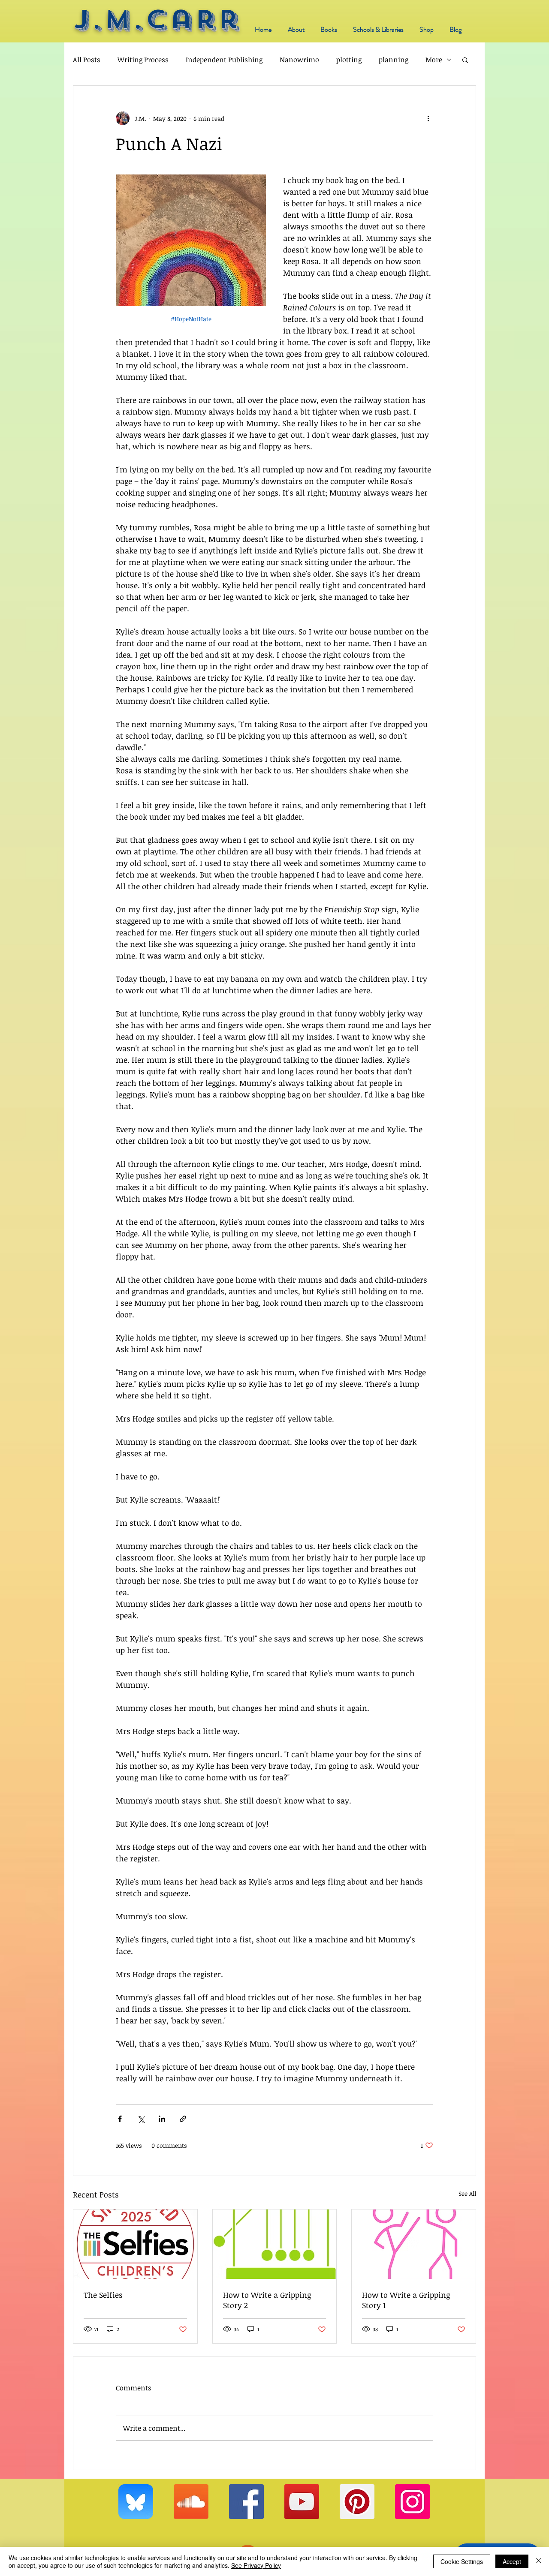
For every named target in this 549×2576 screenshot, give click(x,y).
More (434, 60)
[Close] (539, 2561)
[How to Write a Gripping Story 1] (414, 2244)
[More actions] (428, 118)
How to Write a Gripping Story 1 (406, 2300)
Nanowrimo (299, 60)
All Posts (87, 60)
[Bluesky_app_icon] (136, 2502)
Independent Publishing (224, 60)
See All (467, 2193)
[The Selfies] (135, 2244)
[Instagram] (412, 2502)
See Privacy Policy (256, 2565)
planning (394, 60)
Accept (512, 2561)
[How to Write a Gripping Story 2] (275, 2244)
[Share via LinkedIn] (162, 2119)
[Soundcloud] (191, 2502)
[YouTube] (302, 2502)
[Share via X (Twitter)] (141, 2119)
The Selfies (103, 2295)
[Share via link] (183, 2119)
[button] (465, 60)
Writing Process (143, 60)
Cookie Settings (462, 2561)
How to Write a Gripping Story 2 (267, 2300)
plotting (349, 60)
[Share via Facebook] (120, 2119)
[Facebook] (246, 2502)
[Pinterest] (357, 2502)
